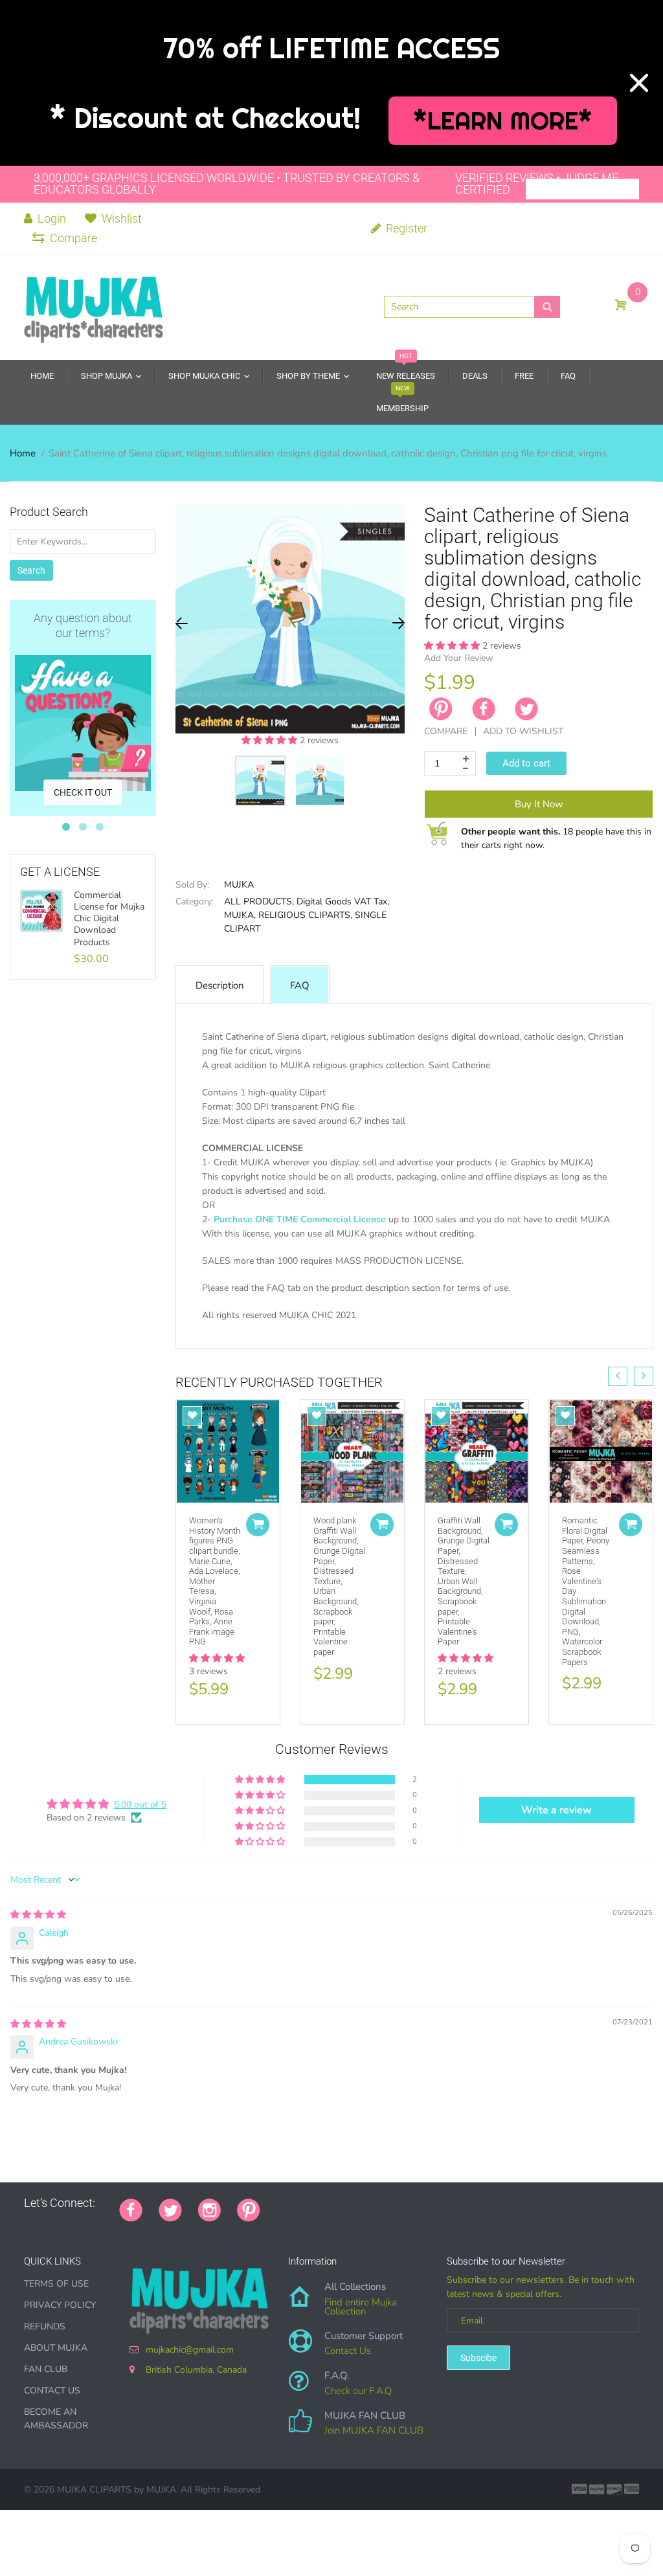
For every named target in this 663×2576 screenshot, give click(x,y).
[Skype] (422, 2203)
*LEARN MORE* (503, 121)
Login (51, 218)
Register (405, 228)
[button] (271, 740)
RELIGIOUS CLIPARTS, (305, 915)
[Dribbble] (374, 2203)
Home (23, 453)
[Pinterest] (249, 2209)
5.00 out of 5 (140, 1805)
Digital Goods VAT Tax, (343, 902)
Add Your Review (459, 658)
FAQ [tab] (300, 985)
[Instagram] (209, 2209)
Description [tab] (220, 985)
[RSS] (309, 2203)
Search (31, 570)
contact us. (252, 1344)
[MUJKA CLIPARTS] (94, 306)
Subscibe (478, 2358)
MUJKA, (240, 915)
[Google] (276, 2203)
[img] (38, 1915)
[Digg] (438, 2203)
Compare (73, 238)
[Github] (293, 2203)
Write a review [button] (556, 1810)
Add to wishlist (523, 731)
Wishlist (122, 218)
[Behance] (455, 2203)
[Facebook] (484, 709)
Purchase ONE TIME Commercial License (300, 1219)
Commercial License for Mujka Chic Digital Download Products (109, 919)
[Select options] (258, 1525)
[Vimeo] (390, 2203)
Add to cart (526, 763)
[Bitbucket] (341, 2203)
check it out (83, 792)
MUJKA (239, 885)
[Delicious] (406, 2203)
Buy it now (539, 804)
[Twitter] (526, 709)
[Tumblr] (357, 2203)
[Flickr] (325, 2203)
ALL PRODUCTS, (259, 902)
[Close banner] (639, 83)
